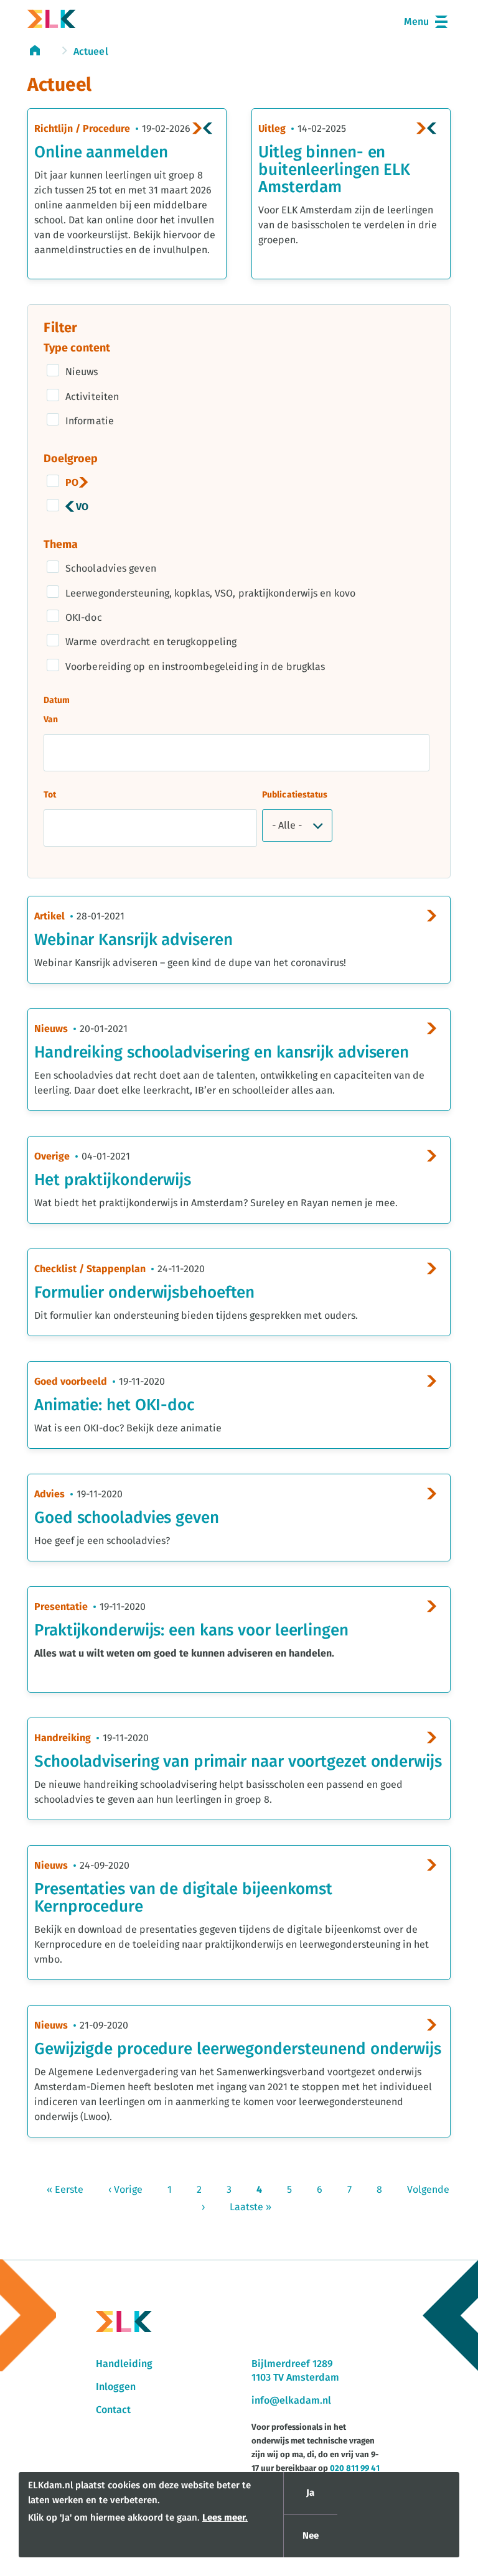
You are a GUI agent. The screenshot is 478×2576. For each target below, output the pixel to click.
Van (51, 720)
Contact (113, 2410)
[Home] (52, 21)
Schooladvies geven (111, 569)
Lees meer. (225, 2518)
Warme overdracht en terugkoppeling (151, 642)
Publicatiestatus (295, 795)
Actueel (91, 52)
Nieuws (82, 372)
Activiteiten (92, 397)
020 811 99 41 (355, 2469)
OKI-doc (84, 618)
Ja (310, 2493)
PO (72, 483)
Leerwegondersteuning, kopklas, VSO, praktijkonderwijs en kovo (210, 593)
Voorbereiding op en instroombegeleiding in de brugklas (195, 667)
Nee (311, 2536)
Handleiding (124, 2364)
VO (82, 507)
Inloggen (116, 2387)
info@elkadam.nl (291, 2401)
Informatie (90, 421)
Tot (50, 795)
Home (41, 50)
